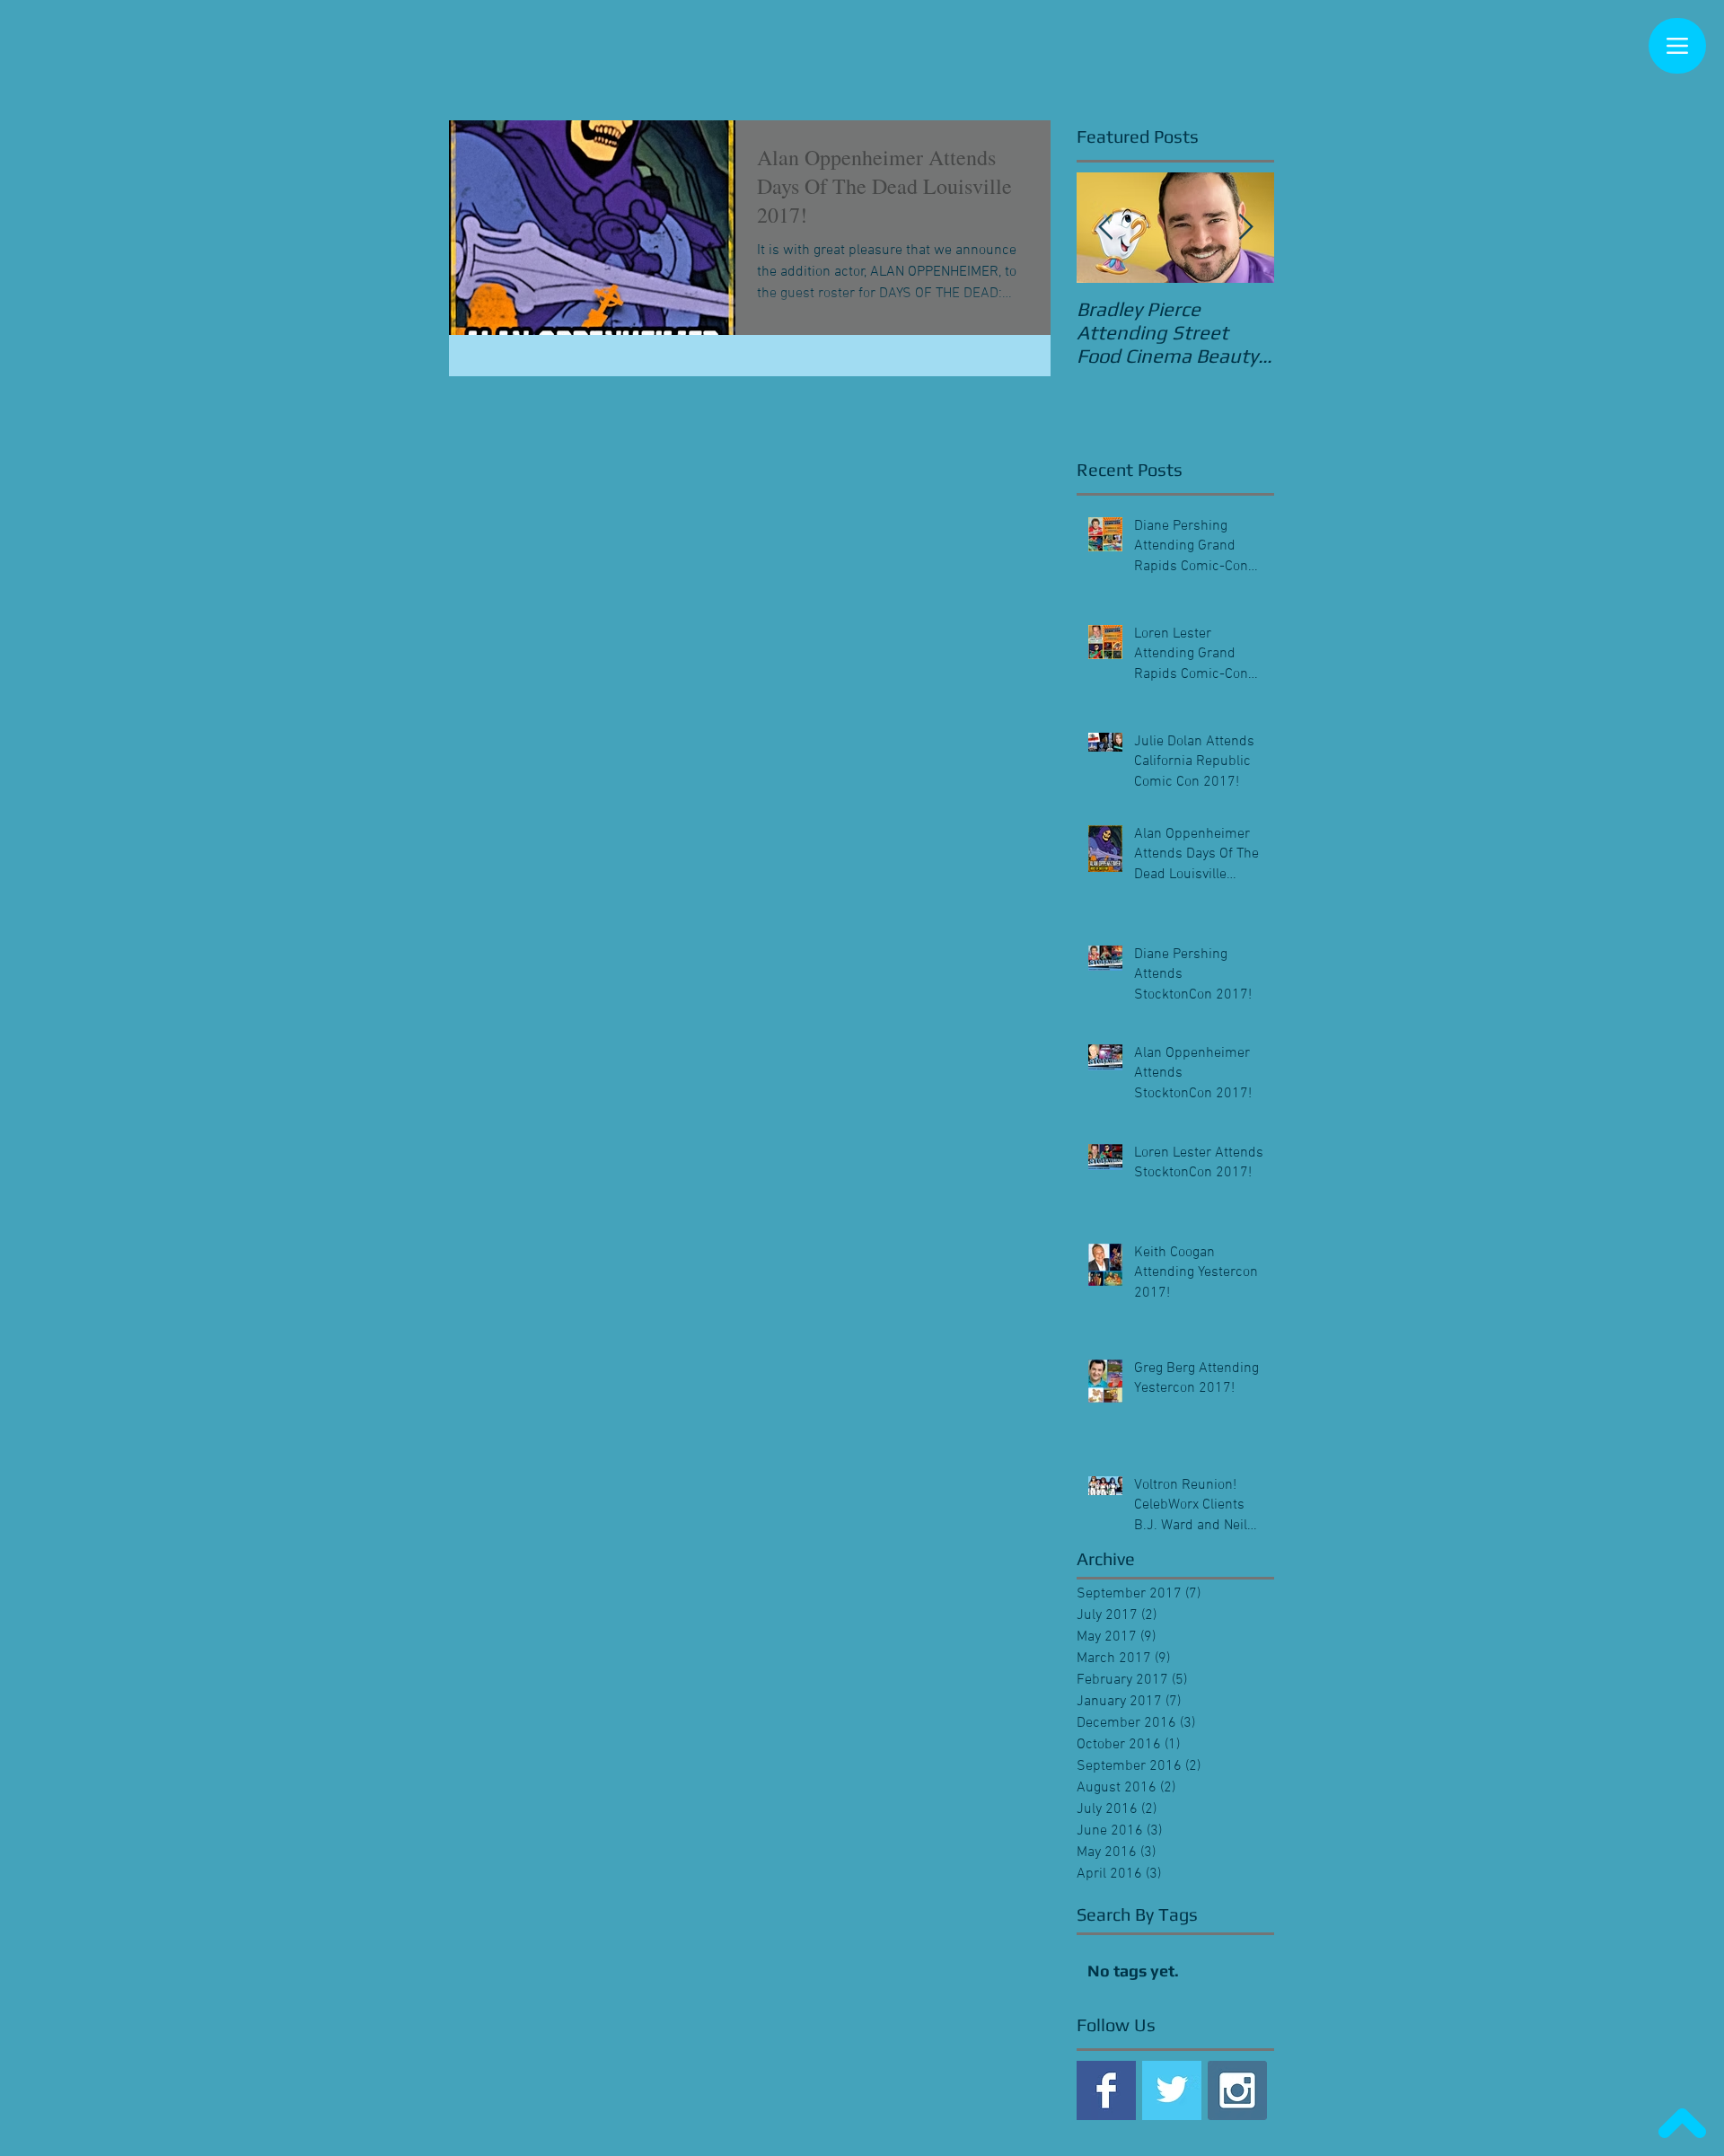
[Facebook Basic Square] (1106, 2090)
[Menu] (1677, 46)
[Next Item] (1245, 228)
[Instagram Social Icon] (1237, 2090)
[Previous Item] (1105, 228)
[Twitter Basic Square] (1172, 2090)
